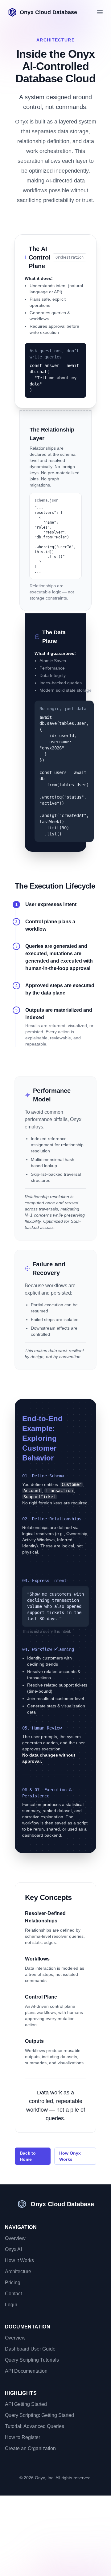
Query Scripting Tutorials (32, 2360)
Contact (13, 2294)
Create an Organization (30, 2448)
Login (11, 2305)
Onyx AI (13, 2249)
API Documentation (26, 2371)
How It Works (19, 2260)
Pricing (13, 2283)
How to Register (23, 2437)
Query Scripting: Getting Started (39, 2415)
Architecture (18, 2271)
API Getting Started (26, 2404)
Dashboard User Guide (30, 2349)
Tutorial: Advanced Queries (35, 2426)
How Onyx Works (70, 2156)
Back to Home (28, 2156)
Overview (15, 2238)
